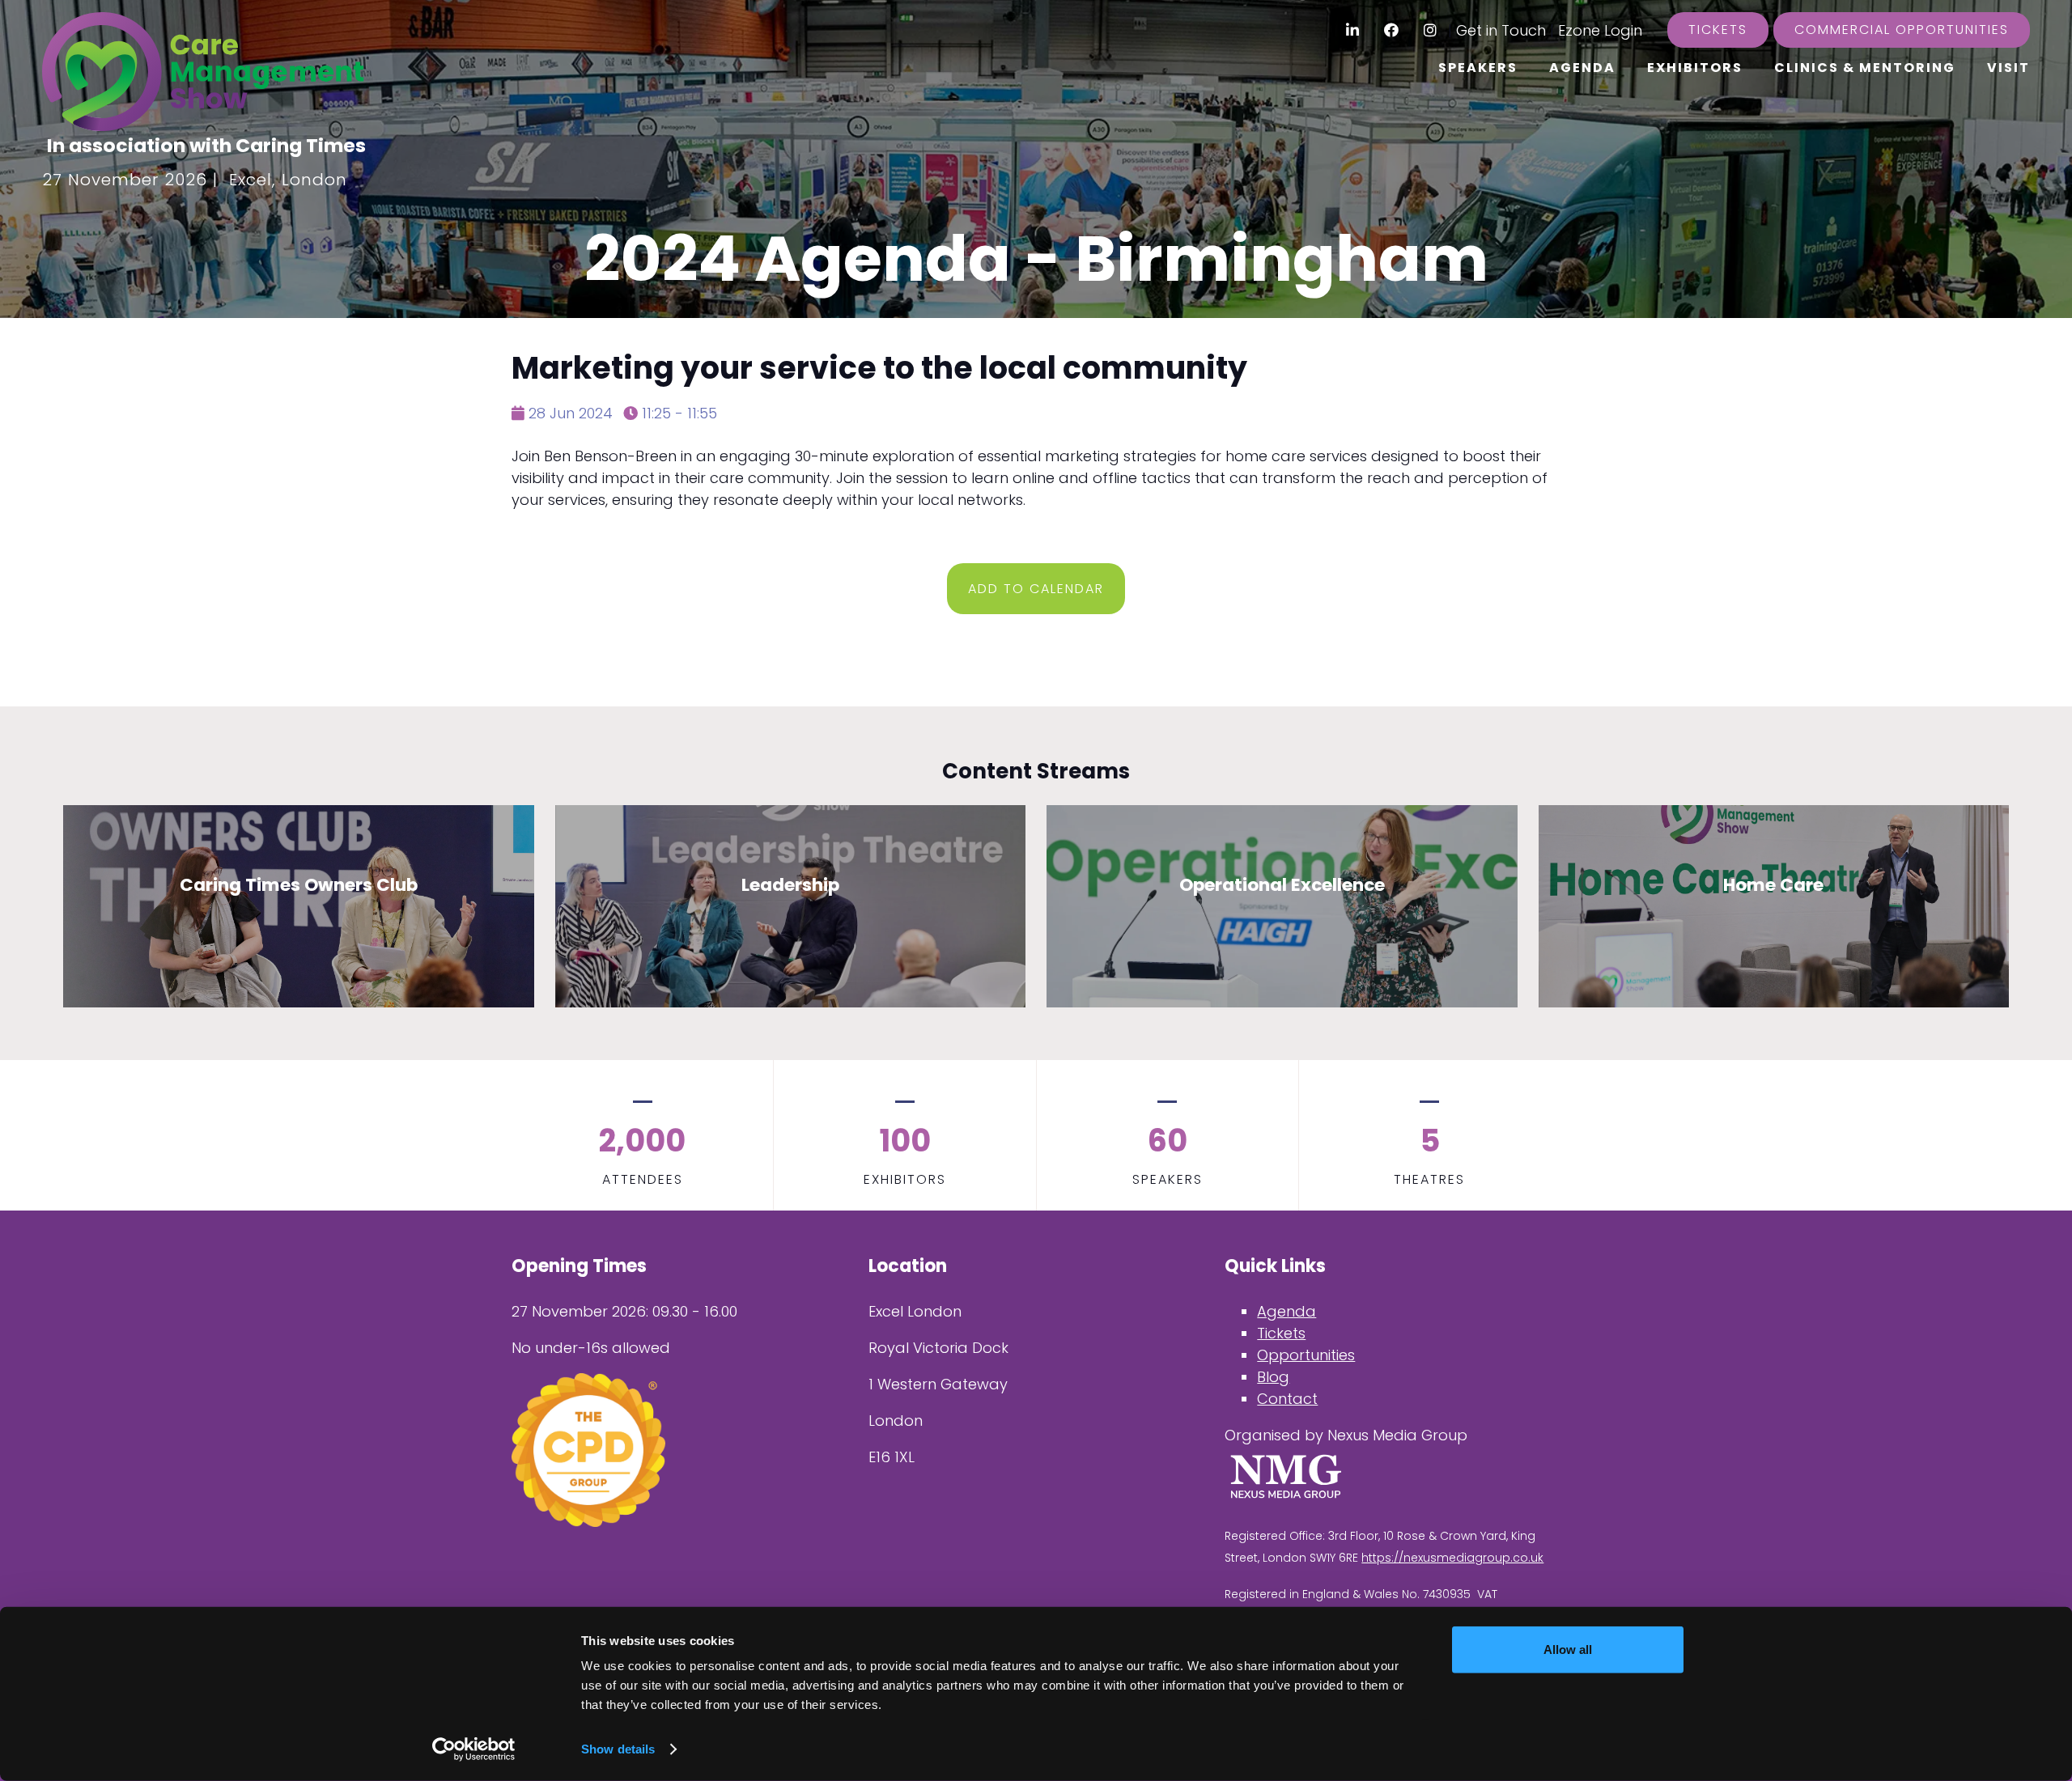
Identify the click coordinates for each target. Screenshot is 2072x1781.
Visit (2008, 68)
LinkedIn (1353, 30)
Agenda (1582, 68)
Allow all (1568, 1650)
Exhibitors (1695, 68)
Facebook (1392, 30)
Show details (618, 1749)
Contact (1287, 1399)
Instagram (1431, 30)
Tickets (1718, 30)
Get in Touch (1501, 30)
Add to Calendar (1036, 589)
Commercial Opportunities (1902, 30)
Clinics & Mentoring (1865, 68)
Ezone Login (1600, 30)
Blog (1273, 1377)
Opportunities (1306, 1355)
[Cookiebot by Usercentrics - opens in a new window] (474, 1749)
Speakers (1478, 68)
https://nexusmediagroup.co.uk (1452, 1558)
